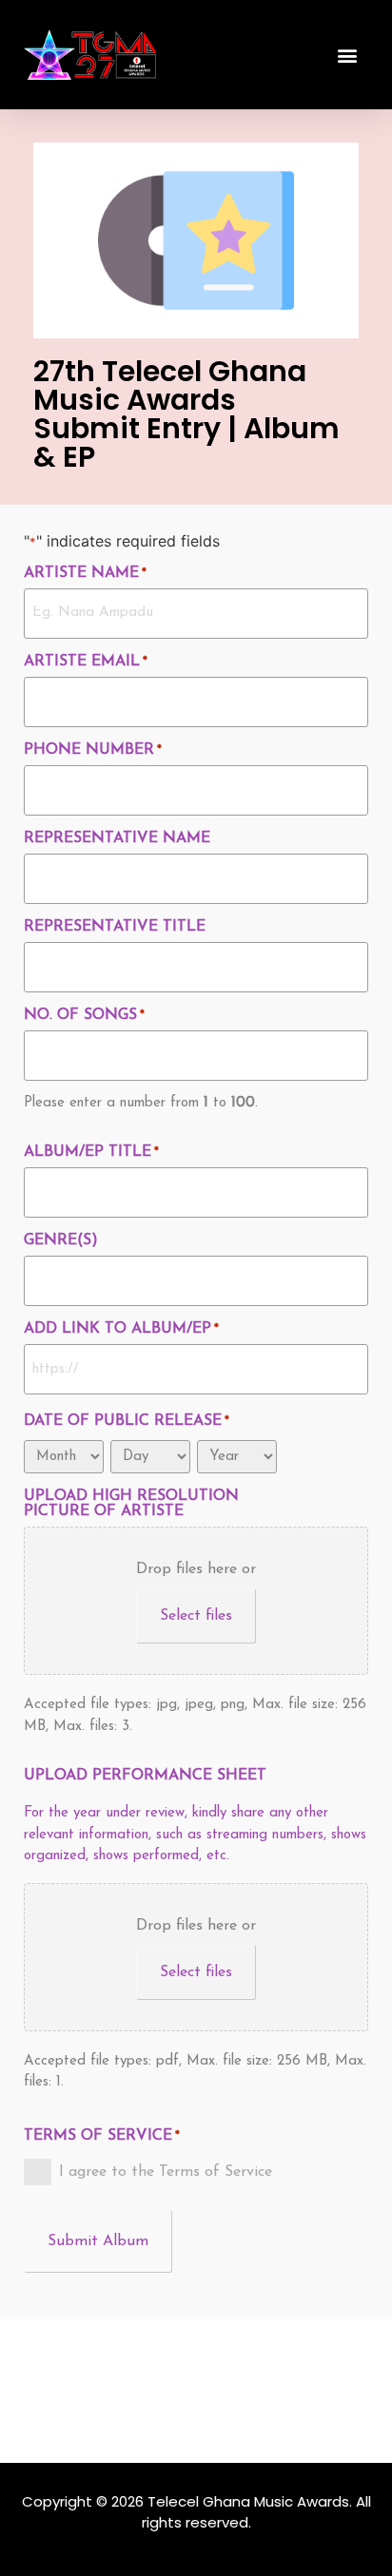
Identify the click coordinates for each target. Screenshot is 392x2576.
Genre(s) (61, 1240)
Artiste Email (86, 662)
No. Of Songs (84, 1015)
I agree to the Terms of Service (166, 2172)
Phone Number (93, 750)
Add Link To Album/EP (121, 1329)
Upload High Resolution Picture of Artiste (131, 1504)
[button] (348, 55)
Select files (196, 1616)
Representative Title (115, 927)
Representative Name (117, 838)
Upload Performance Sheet (145, 1776)
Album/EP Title (91, 1152)
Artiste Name (85, 573)
